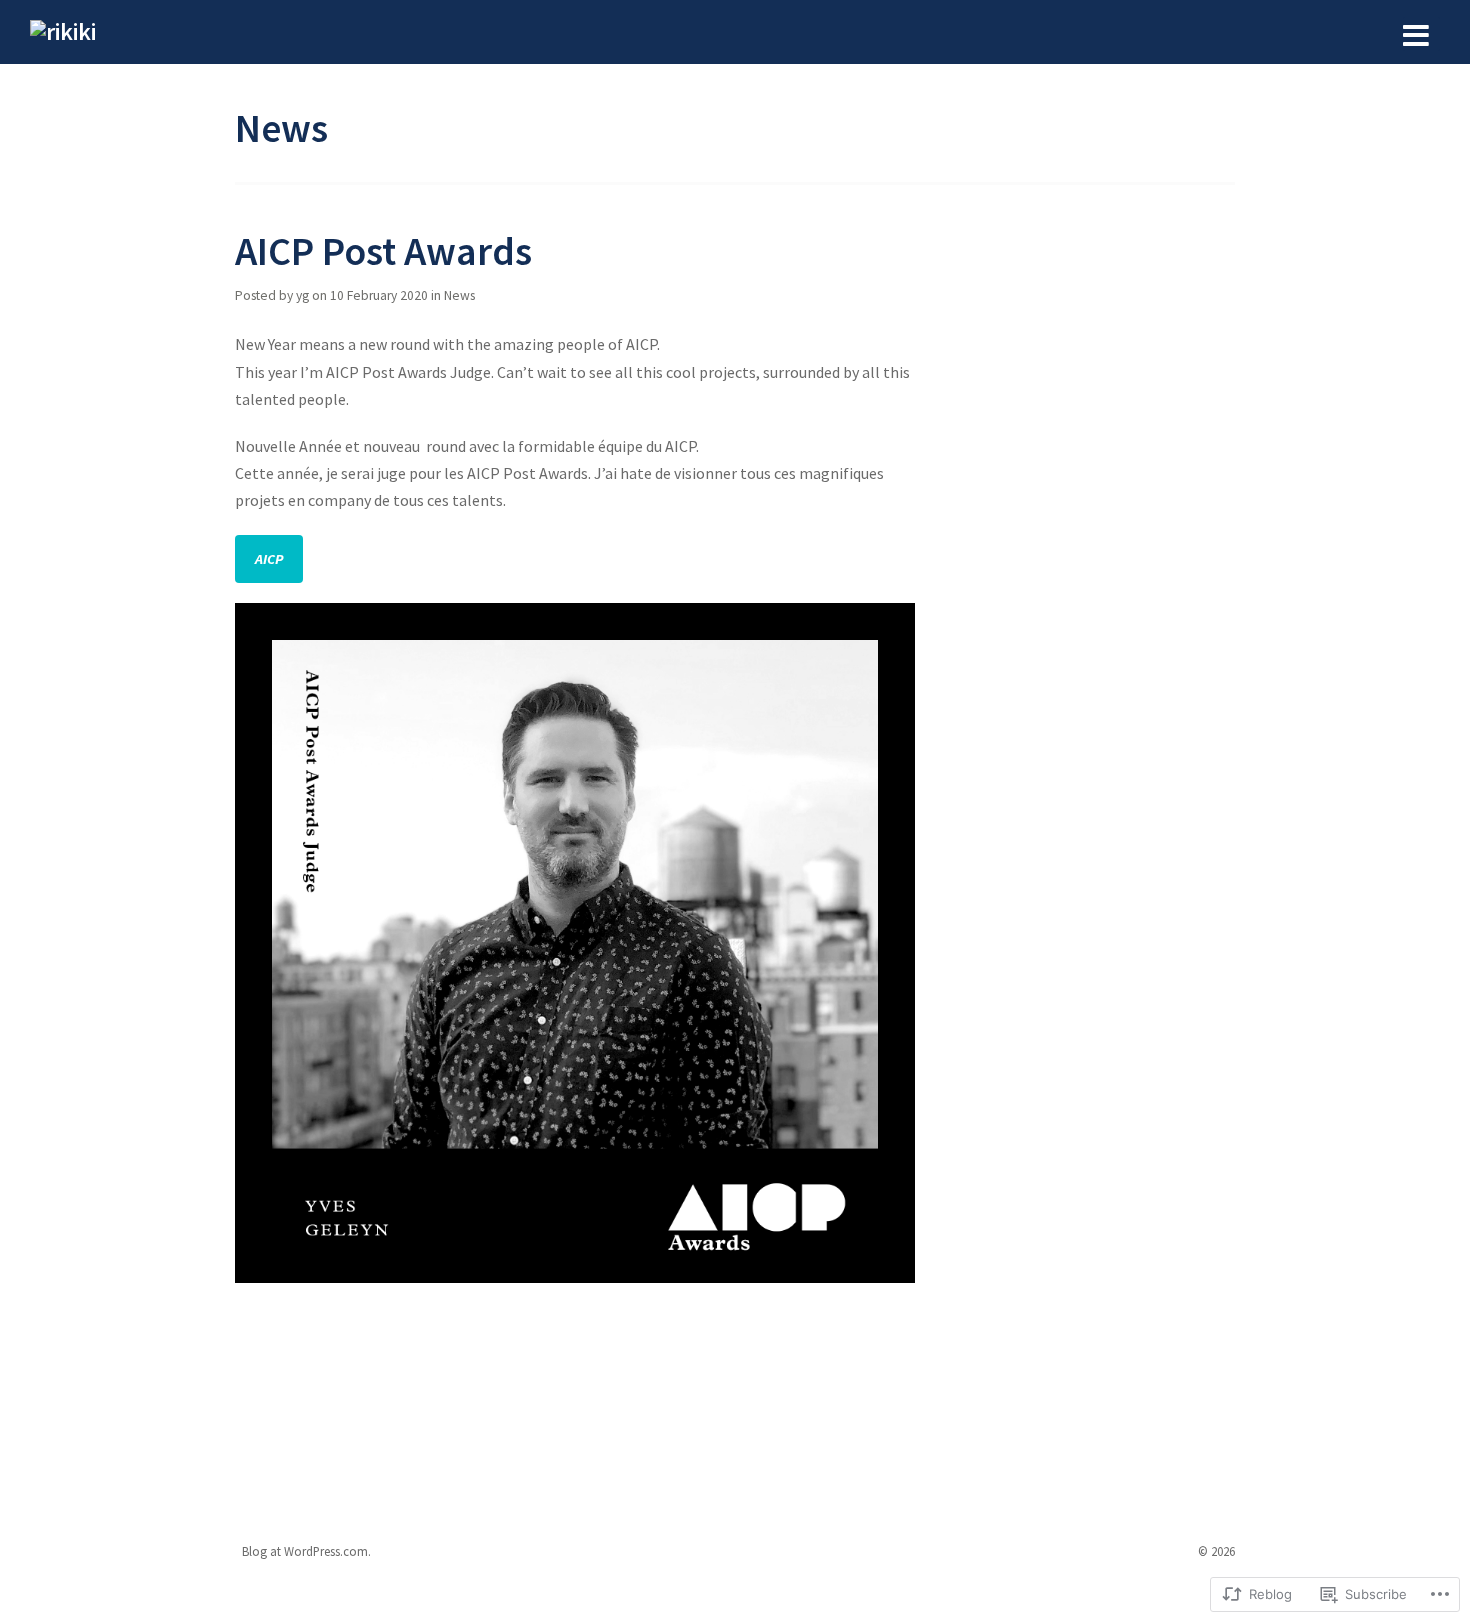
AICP (269, 559)
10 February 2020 (379, 295)
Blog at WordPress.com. (306, 1551)
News (459, 295)
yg (302, 295)
